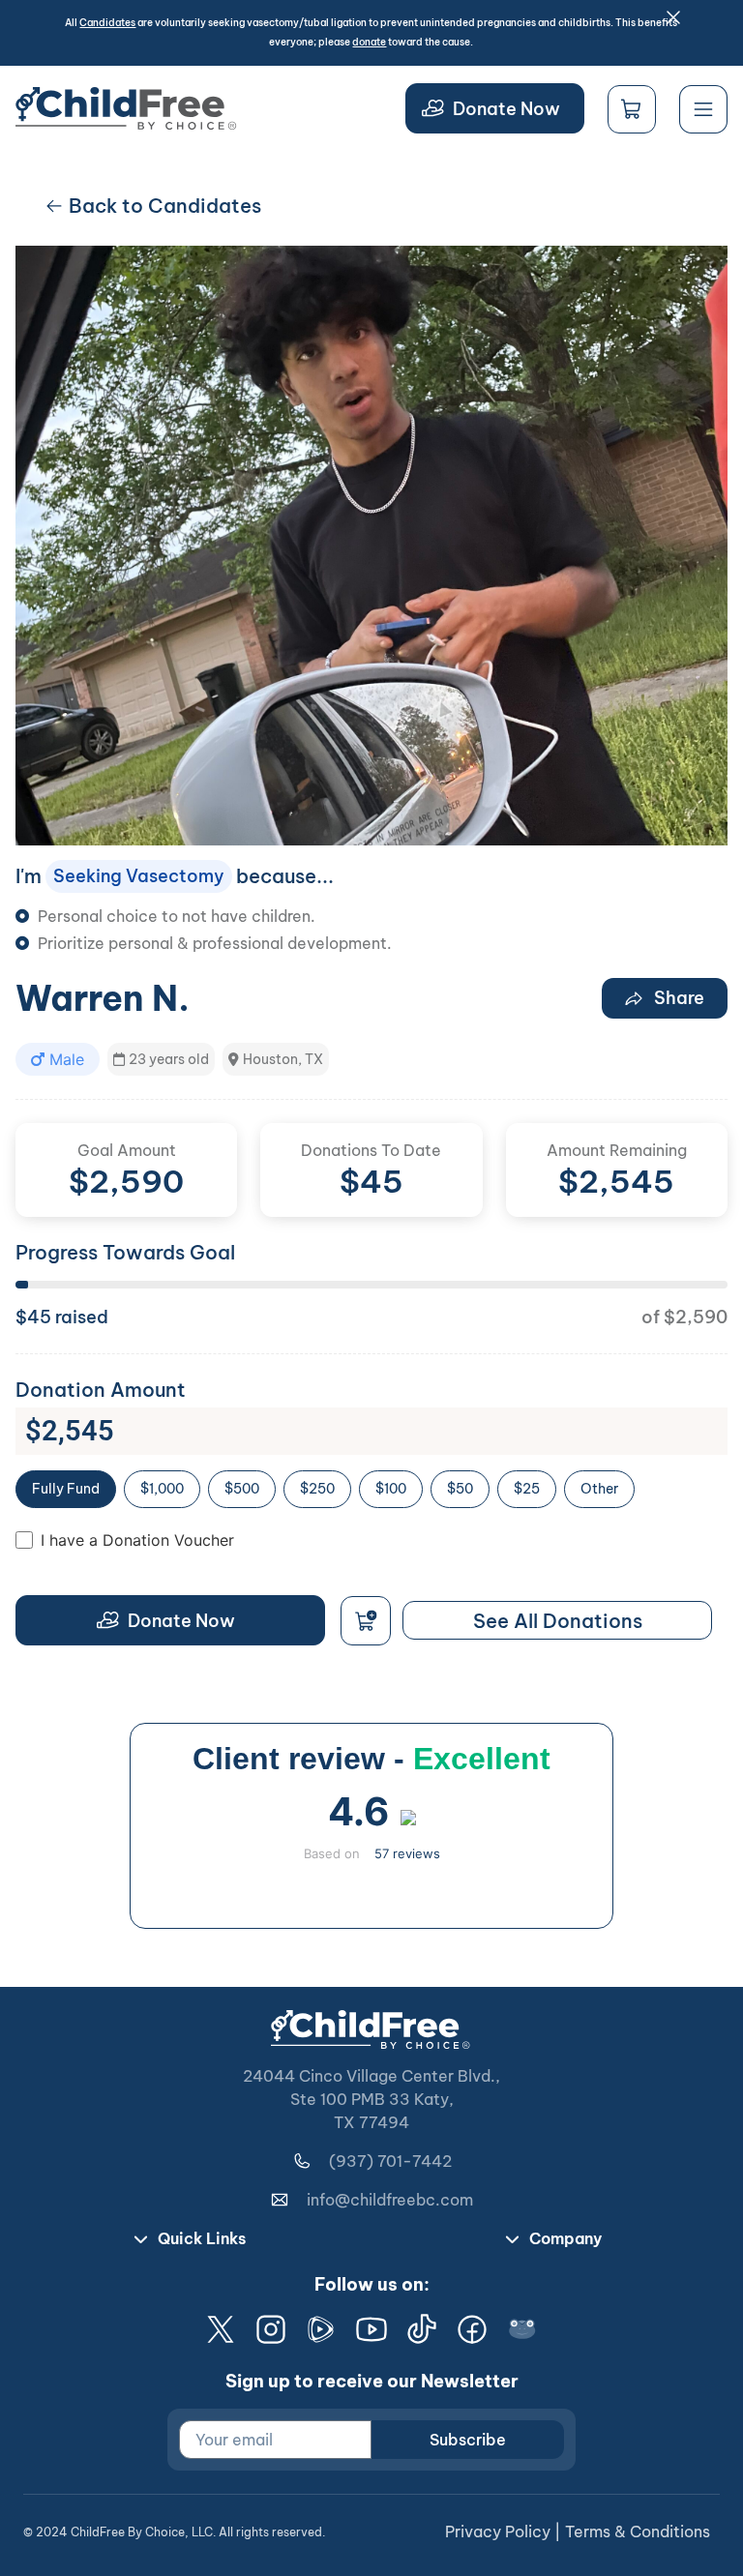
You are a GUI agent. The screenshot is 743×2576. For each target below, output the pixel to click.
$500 (242, 1489)
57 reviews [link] (407, 1853)
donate (369, 42)
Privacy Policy (498, 2532)
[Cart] (632, 109)
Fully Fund (66, 1489)
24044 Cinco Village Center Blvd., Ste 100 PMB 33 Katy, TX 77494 (371, 2099)
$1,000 (162, 1489)
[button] (58, 1059)
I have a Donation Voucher (137, 1540)
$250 (317, 1489)
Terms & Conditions (638, 2532)
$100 (391, 1489)
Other (599, 1489)
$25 (527, 1489)
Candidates (107, 23)
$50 (460, 1489)
